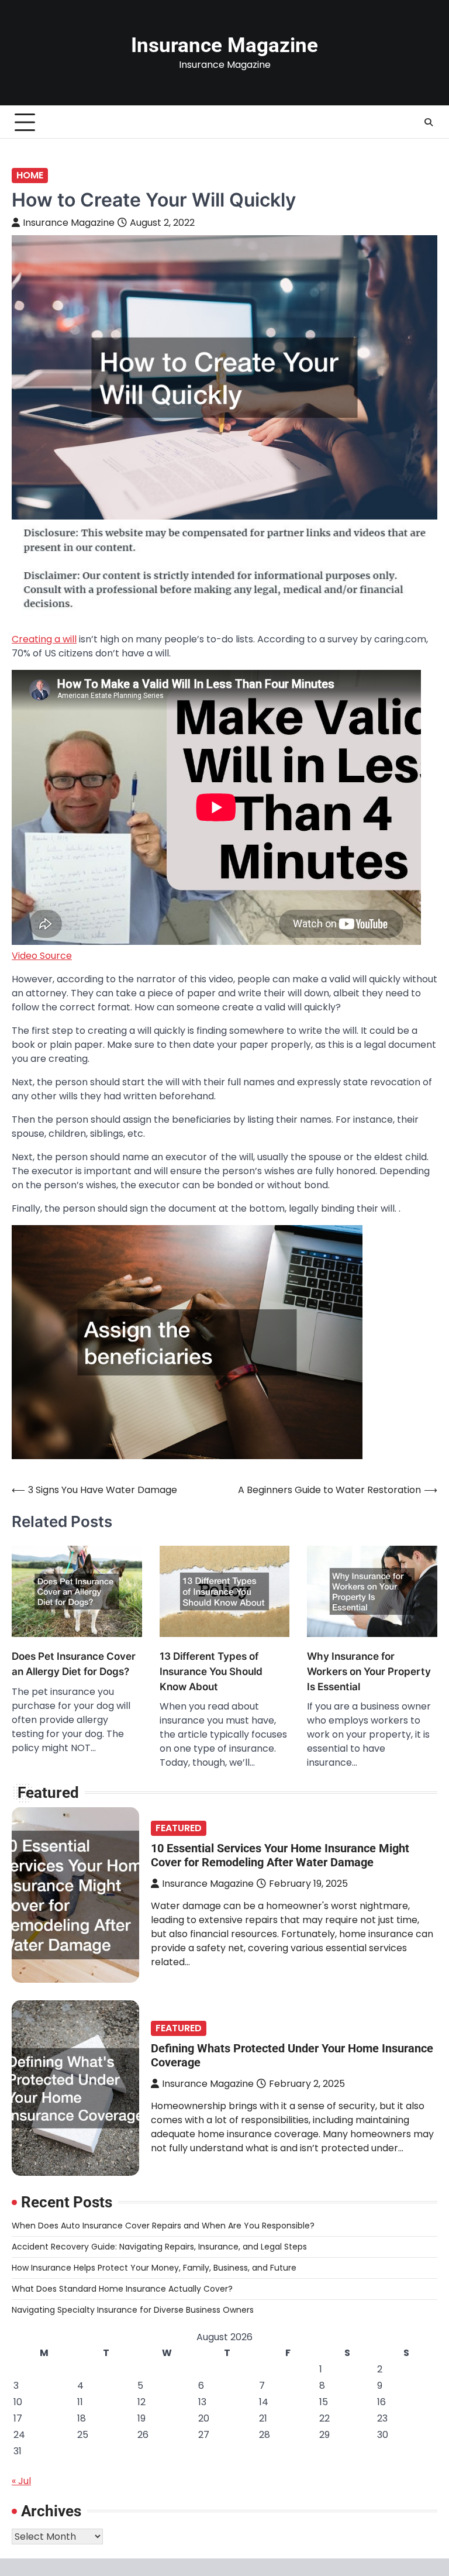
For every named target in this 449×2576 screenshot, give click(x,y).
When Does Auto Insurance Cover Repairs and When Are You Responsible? (163, 2226)
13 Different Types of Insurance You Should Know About (211, 1671)
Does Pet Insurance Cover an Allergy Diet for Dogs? (74, 1664)
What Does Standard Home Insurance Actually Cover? (122, 2289)
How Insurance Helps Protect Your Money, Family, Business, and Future (154, 2268)
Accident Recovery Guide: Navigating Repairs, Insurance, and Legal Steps (159, 2247)
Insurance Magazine (224, 45)
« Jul (21, 2481)
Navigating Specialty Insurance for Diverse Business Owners (133, 2310)
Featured (179, 1828)
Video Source (42, 956)
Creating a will (44, 639)
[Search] (429, 122)
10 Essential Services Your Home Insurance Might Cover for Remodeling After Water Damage (280, 1855)
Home (30, 175)
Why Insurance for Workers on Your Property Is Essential (369, 1671)
